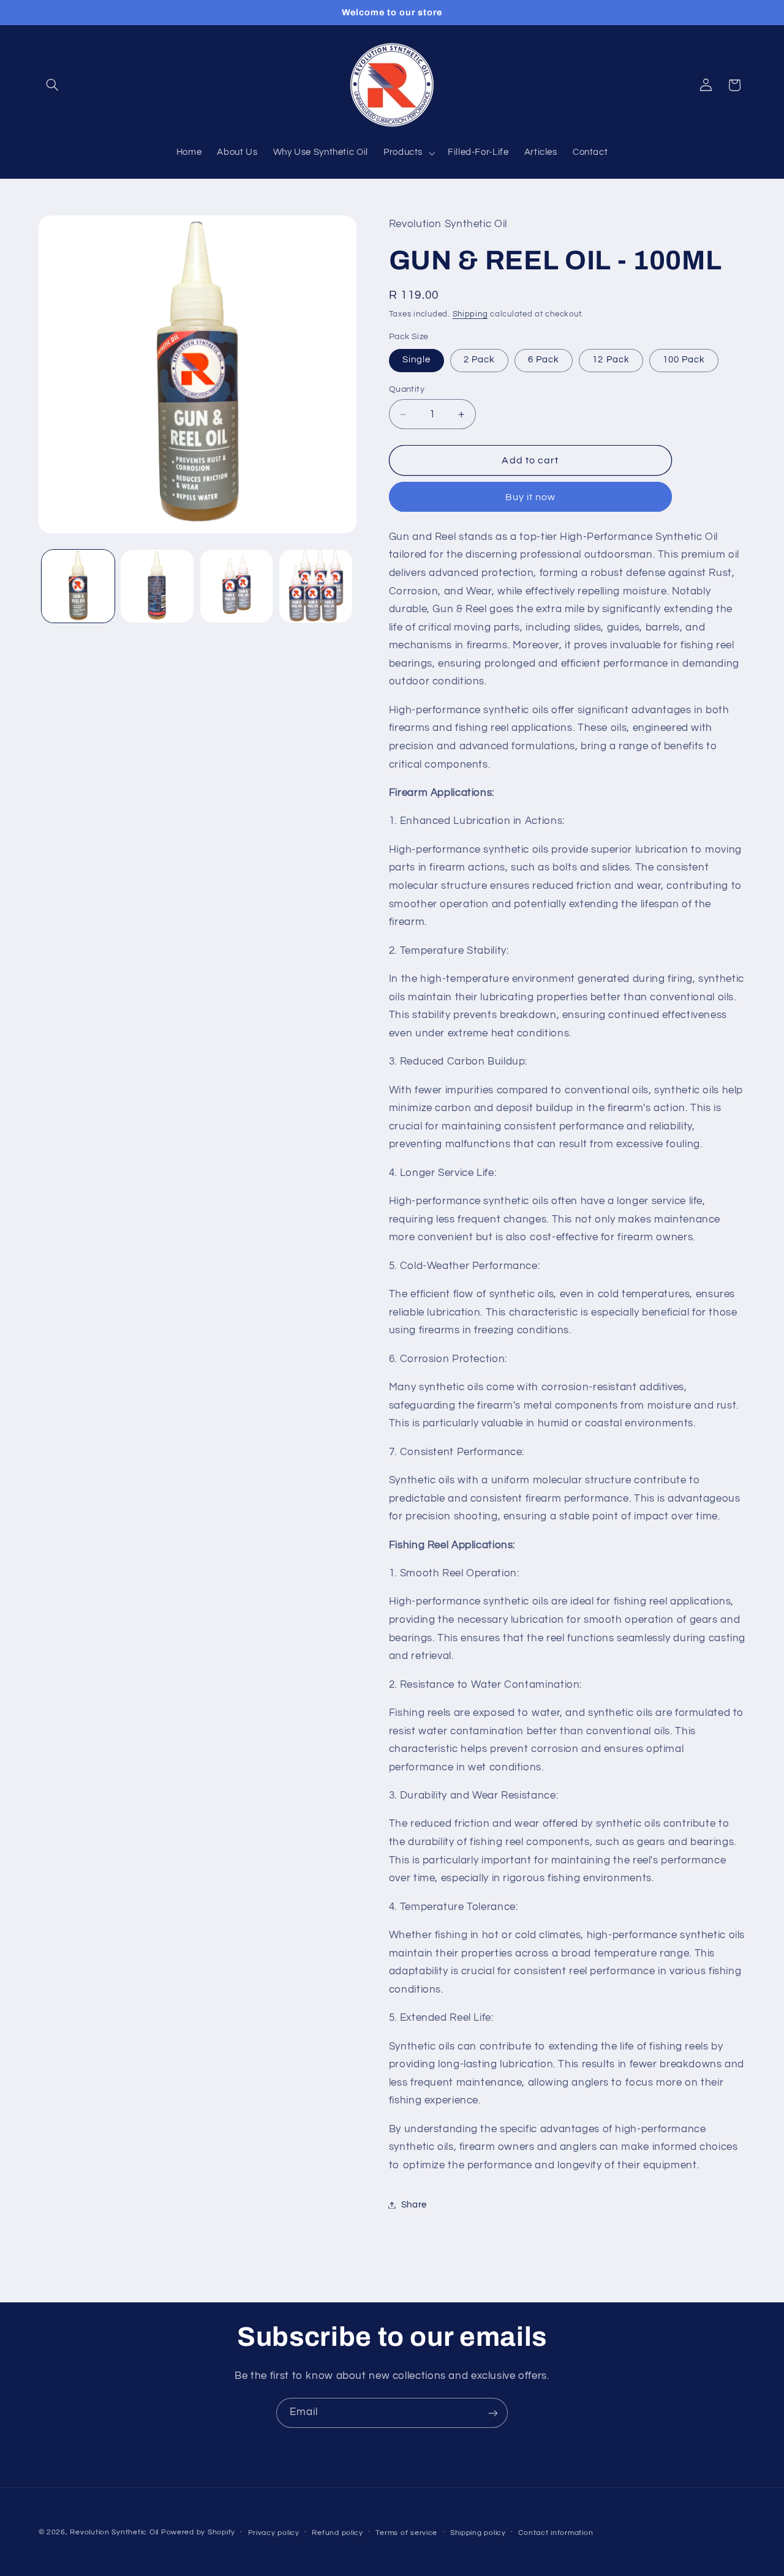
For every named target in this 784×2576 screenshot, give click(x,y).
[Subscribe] (493, 2413)
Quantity (407, 389)
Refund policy (337, 2533)
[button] (53, 85)
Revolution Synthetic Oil (114, 2532)
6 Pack (544, 360)
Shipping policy (478, 2533)
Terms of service (406, 2533)
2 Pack (479, 360)
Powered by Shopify (198, 2532)
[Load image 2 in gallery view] (157, 586)
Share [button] (414, 2205)
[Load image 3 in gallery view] (237, 586)
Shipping (470, 314)
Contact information (556, 2533)
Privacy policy (274, 2533)
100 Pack (684, 360)
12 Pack (611, 360)
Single (417, 360)
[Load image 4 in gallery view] (316, 586)
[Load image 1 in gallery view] (78, 586)
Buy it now (531, 497)
